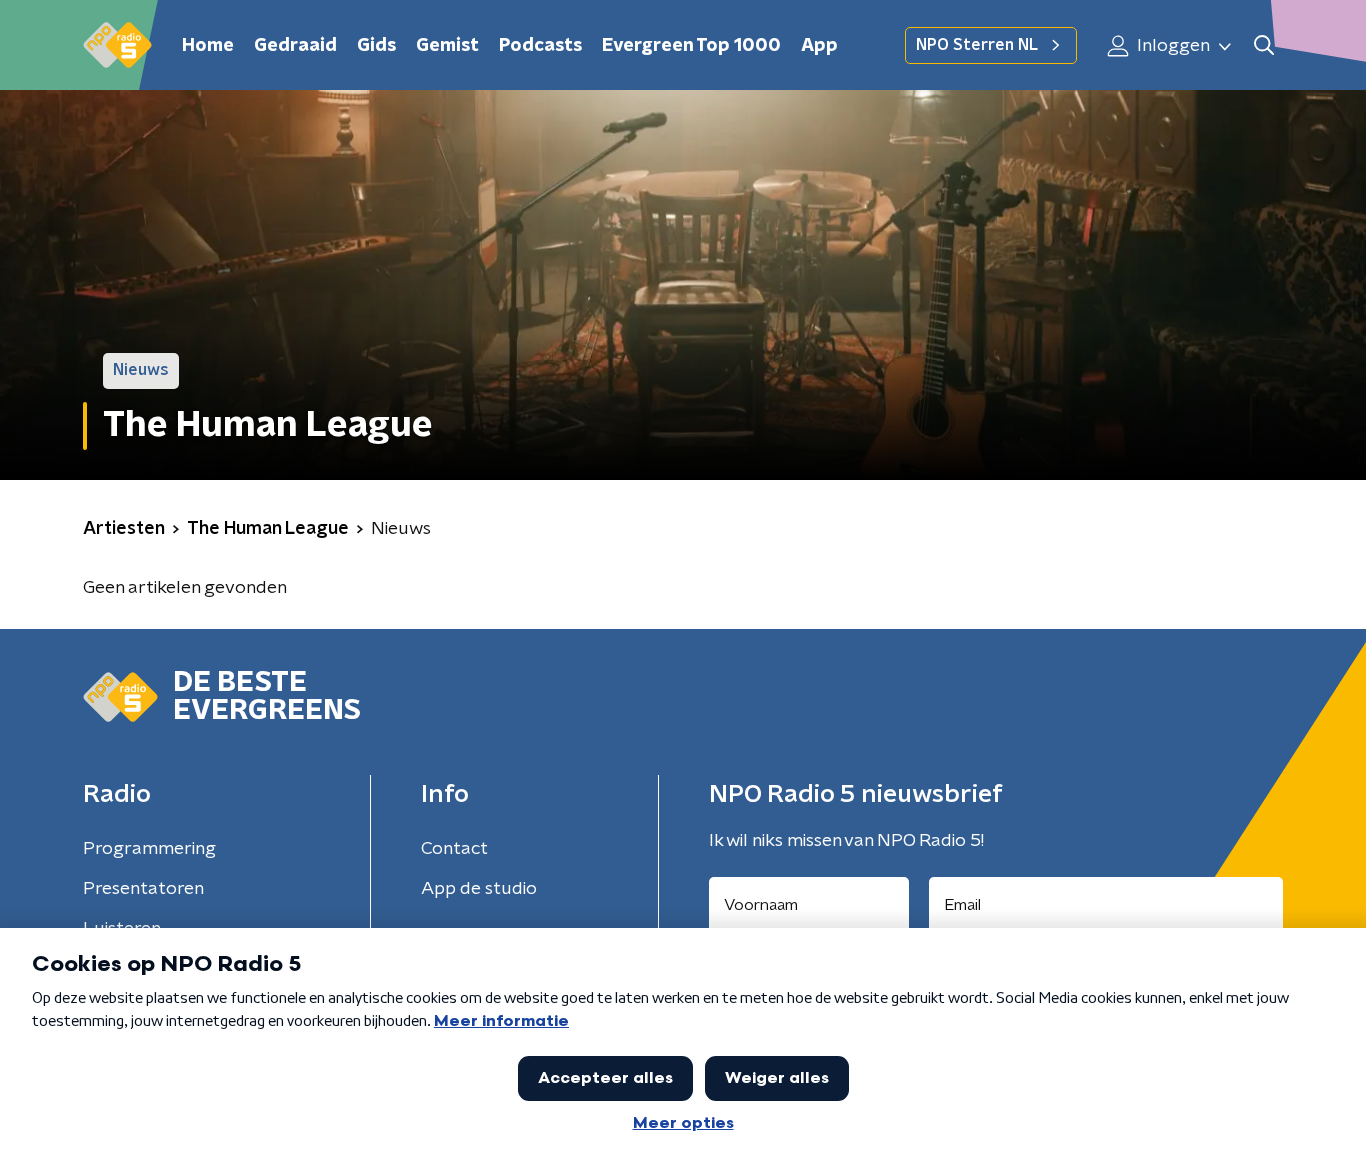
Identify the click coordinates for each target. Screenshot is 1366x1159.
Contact (454, 849)
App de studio (479, 889)
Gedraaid (295, 46)
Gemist (447, 46)
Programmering (149, 849)
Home (208, 46)
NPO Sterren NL (977, 45)
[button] (1263, 45)
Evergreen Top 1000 (691, 46)
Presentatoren (143, 889)
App (819, 46)
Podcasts (540, 46)
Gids (376, 46)
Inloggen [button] (1171, 46)
